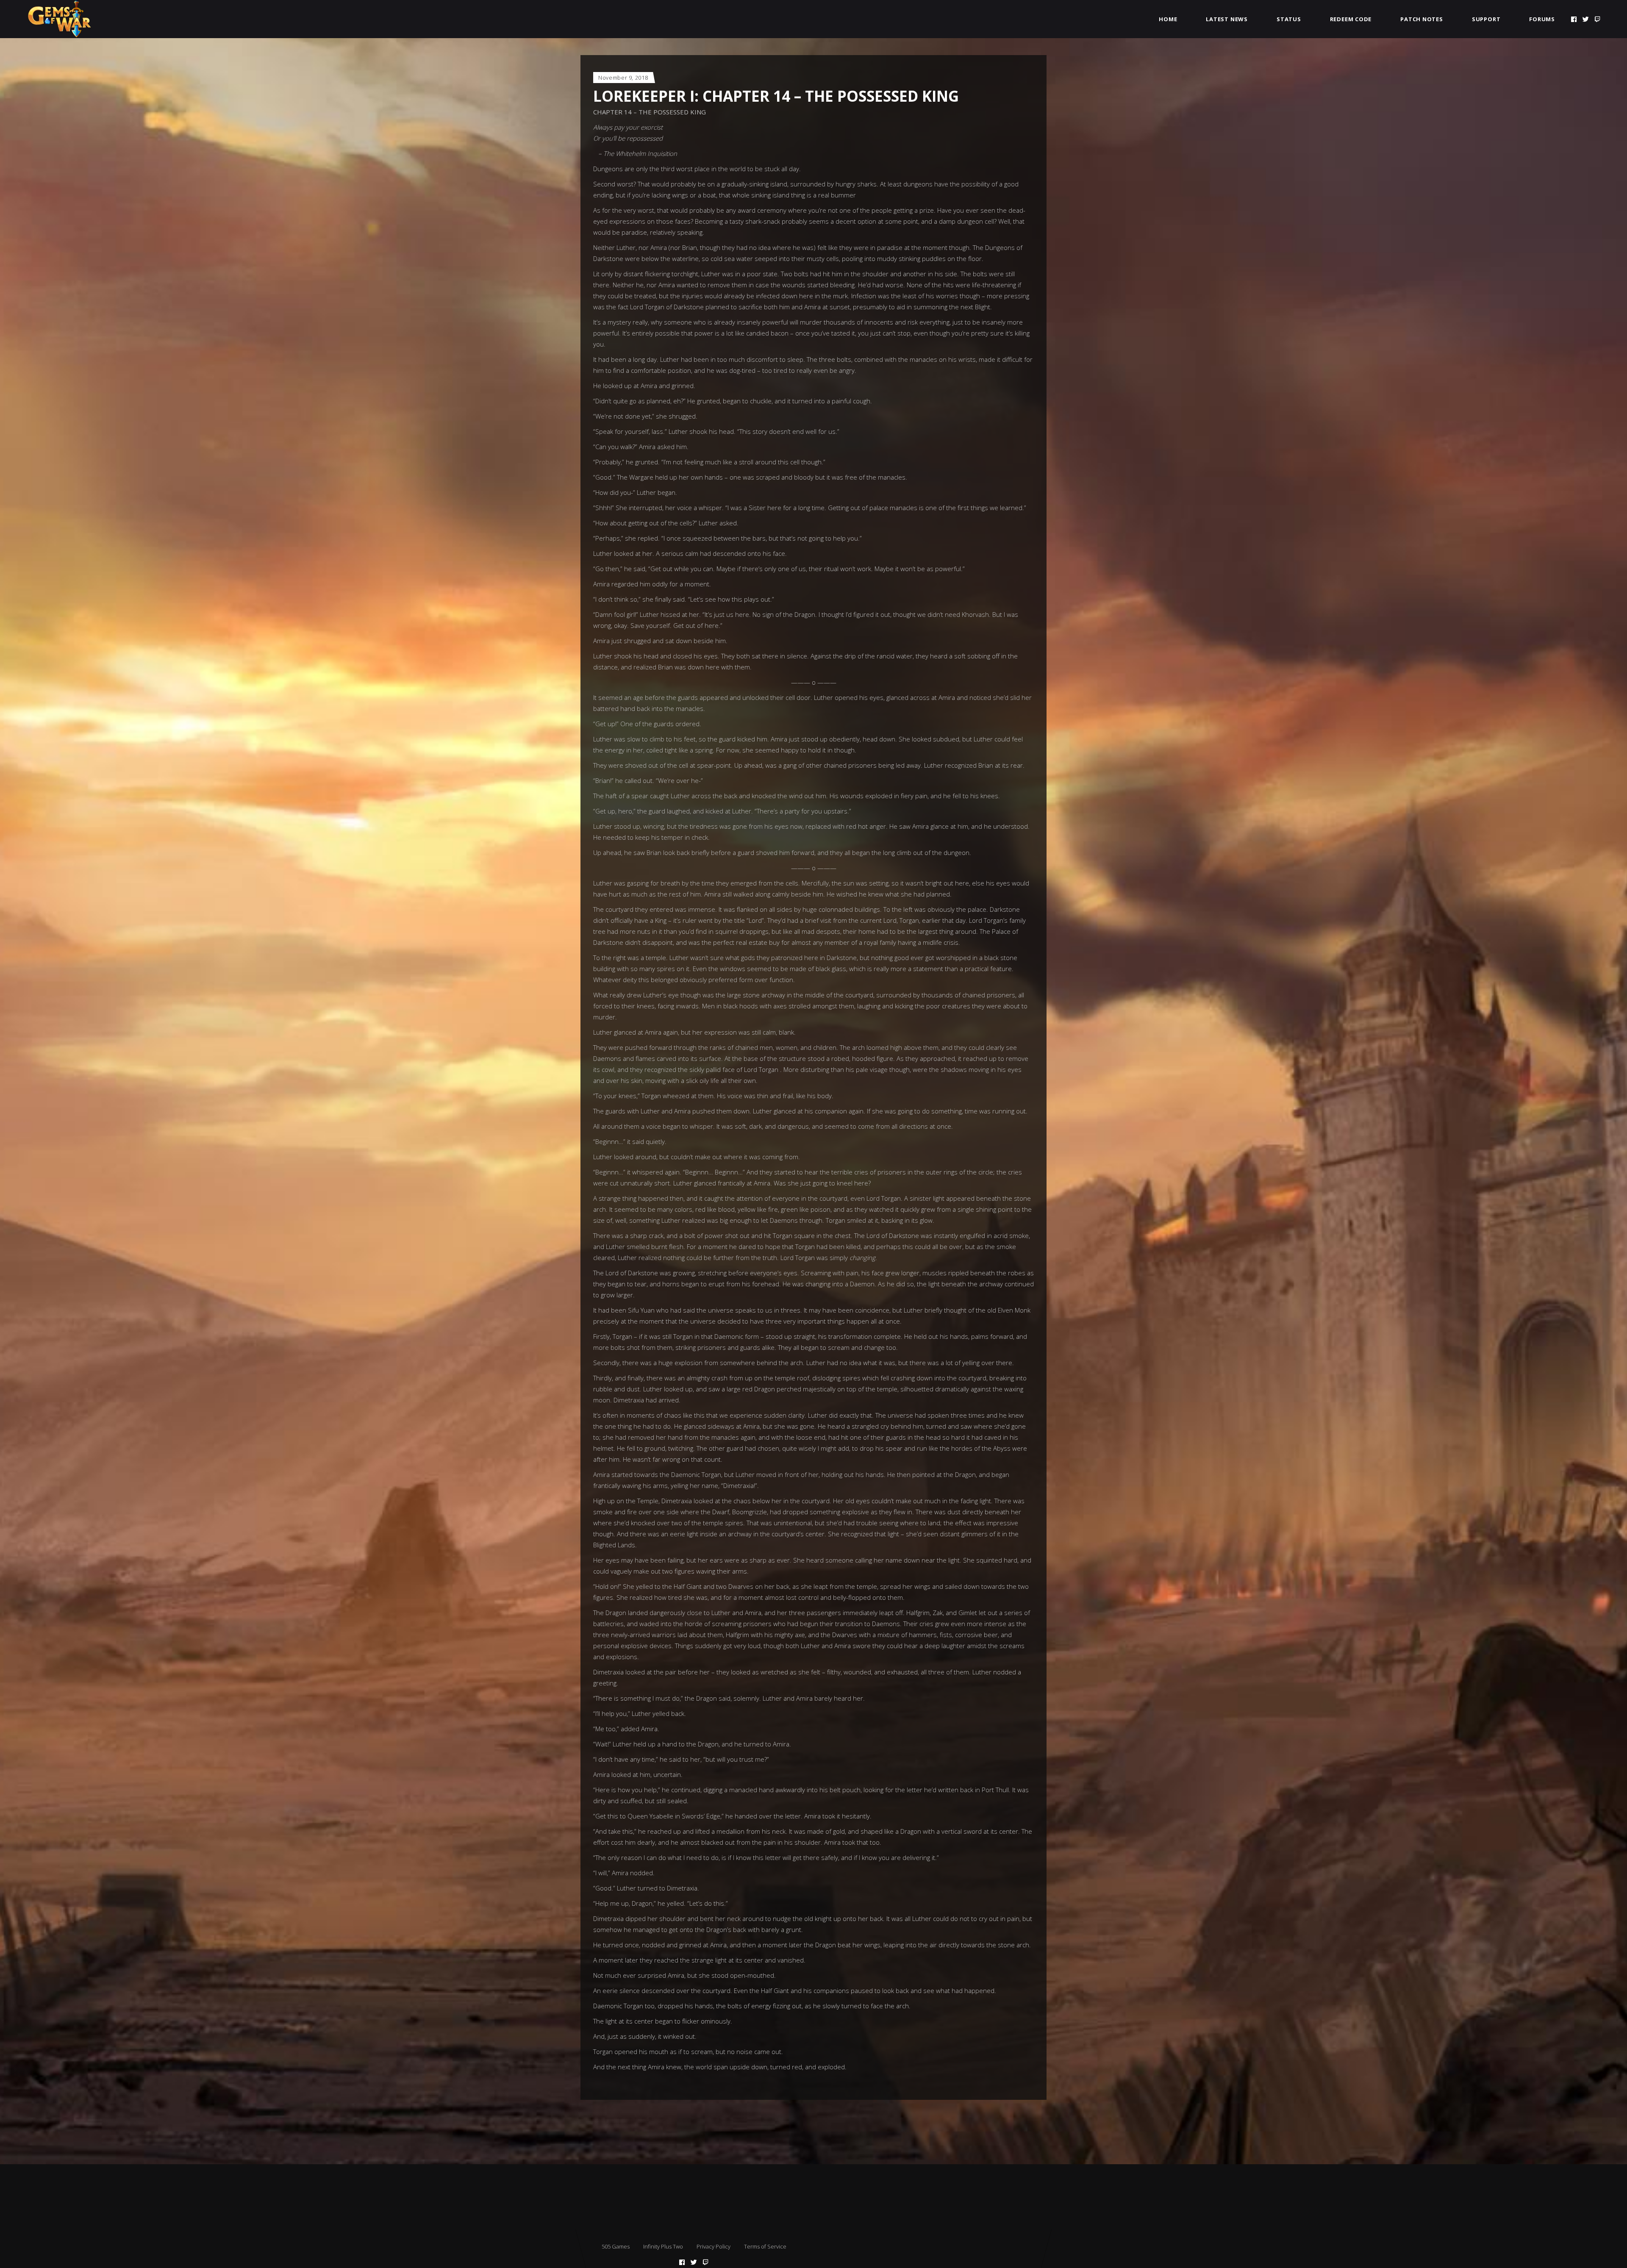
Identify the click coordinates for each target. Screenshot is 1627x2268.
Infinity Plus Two (663, 2246)
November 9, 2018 (623, 78)
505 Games (616, 2246)
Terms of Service (765, 2246)
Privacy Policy (714, 2246)
